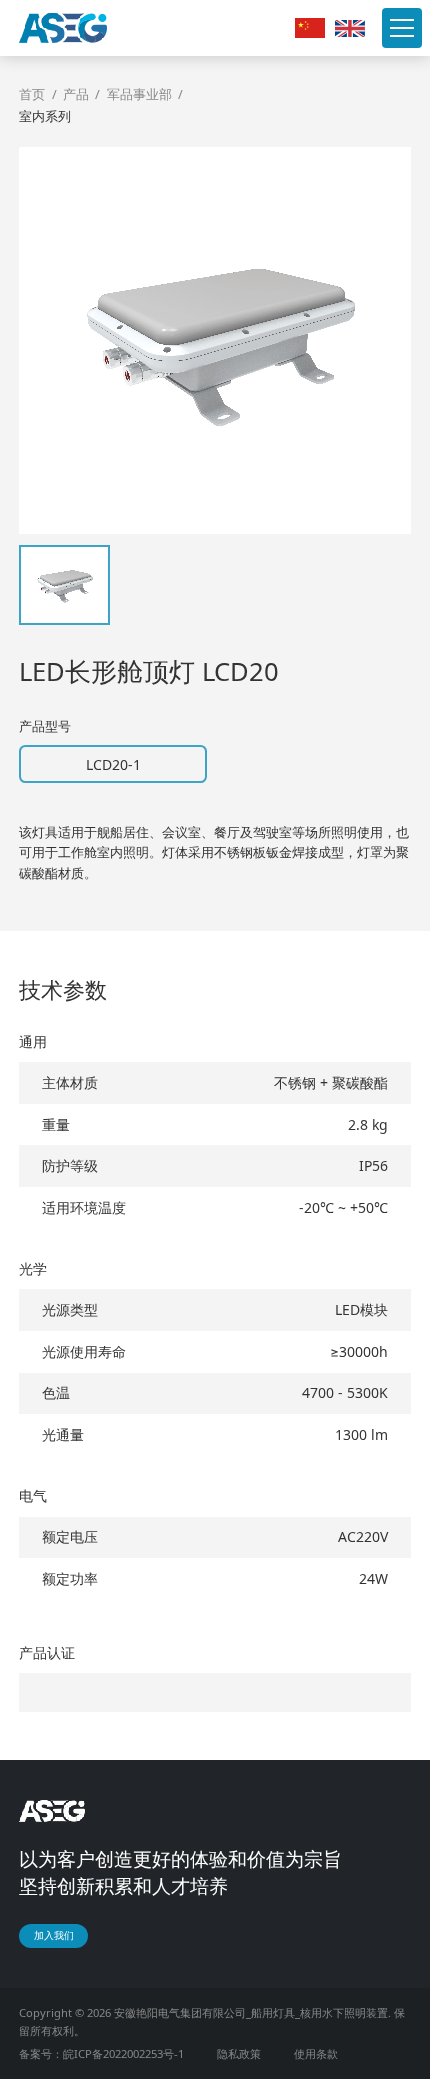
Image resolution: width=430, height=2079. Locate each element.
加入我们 (54, 1935)
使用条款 (316, 2053)
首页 (32, 94)
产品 (76, 94)
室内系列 (45, 116)
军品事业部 (139, 94)
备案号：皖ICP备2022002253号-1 (101, 2053)
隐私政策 (239, 2053)
